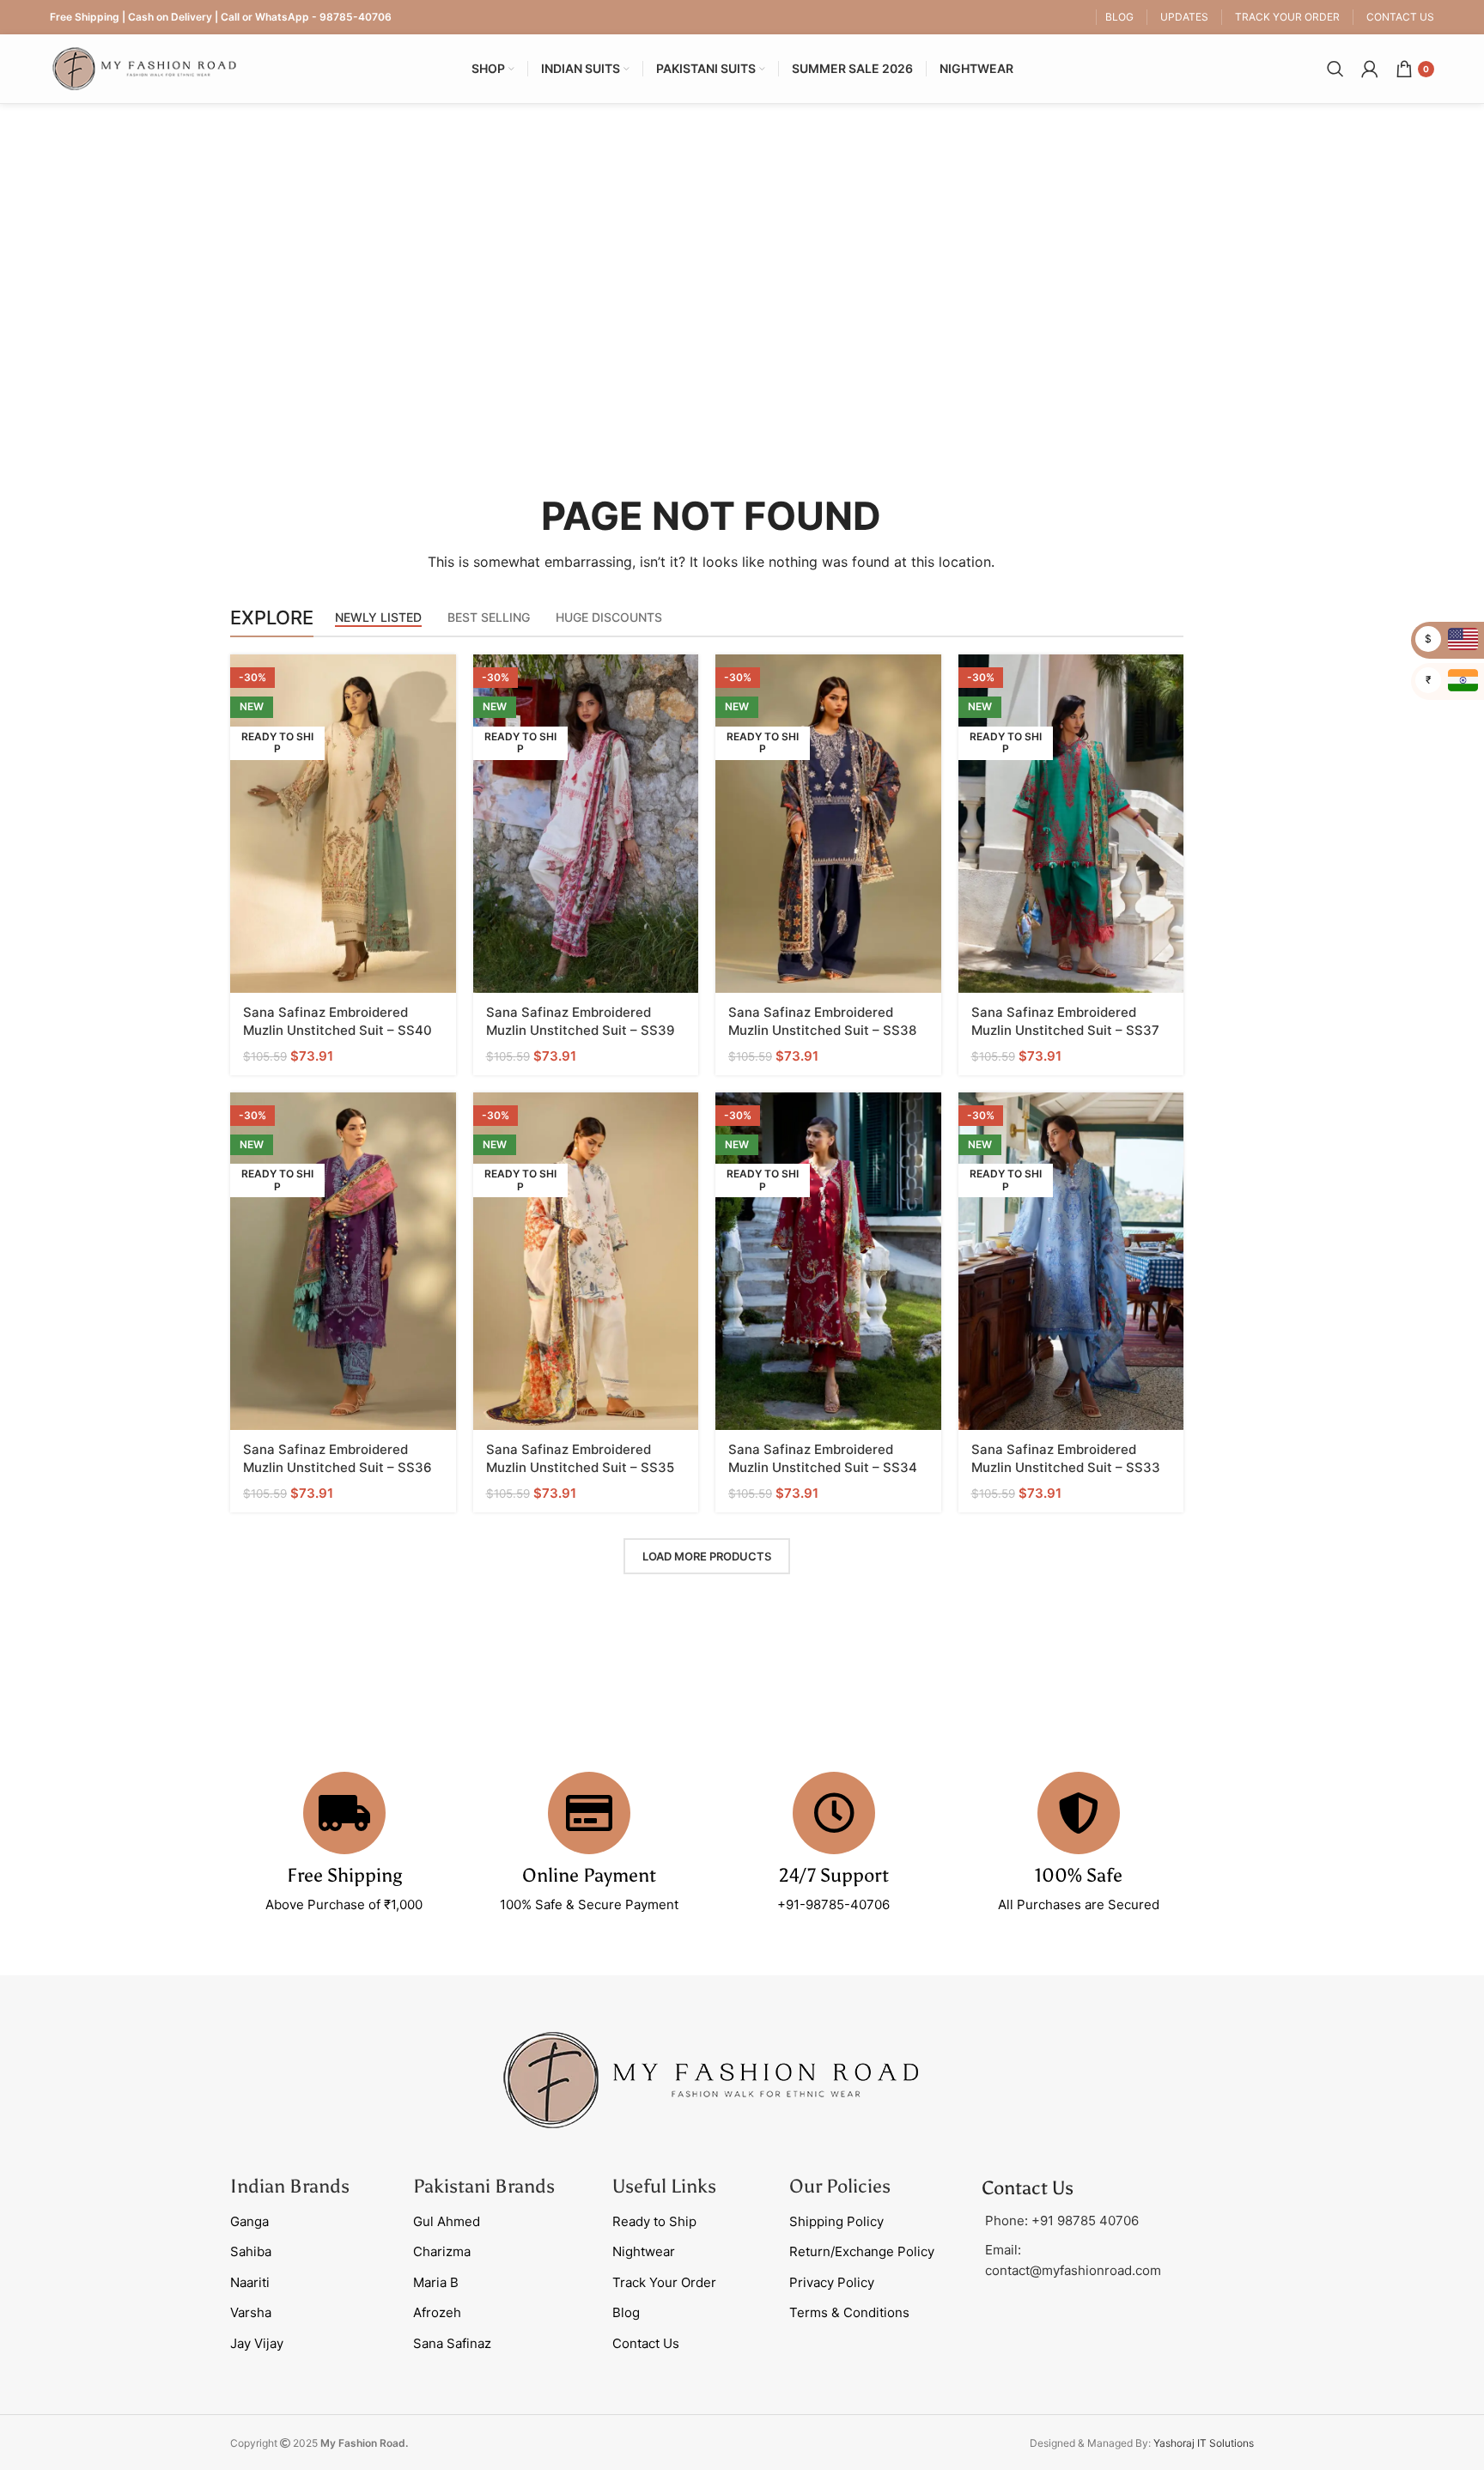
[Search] (1335, 69)
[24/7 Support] (834, 1813)
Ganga (249, 2221)
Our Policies (840, 2186)
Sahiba (251, 2251)
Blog (626, 2312)
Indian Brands (290, 2186)
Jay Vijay (257, 2343)
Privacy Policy (832, 2282)
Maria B (436, 2282)
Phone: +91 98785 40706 (1062, 2221)
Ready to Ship (654, 2221)
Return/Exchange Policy (862, 2251)
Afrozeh (437, 2312)
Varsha (251, 2312)
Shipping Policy (836, 2221)
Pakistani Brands (484, 2186)
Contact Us (646, 2343)
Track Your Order (664, 2282)
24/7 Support (834, 1875)
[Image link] (711, 2079)
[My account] (1370, 69)
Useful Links (664, 2186)
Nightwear (644, 2251)
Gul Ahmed (447, 2221)
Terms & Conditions (849, 2312)
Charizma (442, 2251)
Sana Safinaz (452, 2343)
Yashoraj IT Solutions (1204, 2443)
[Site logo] (144, 67)
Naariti (250, 2282)
